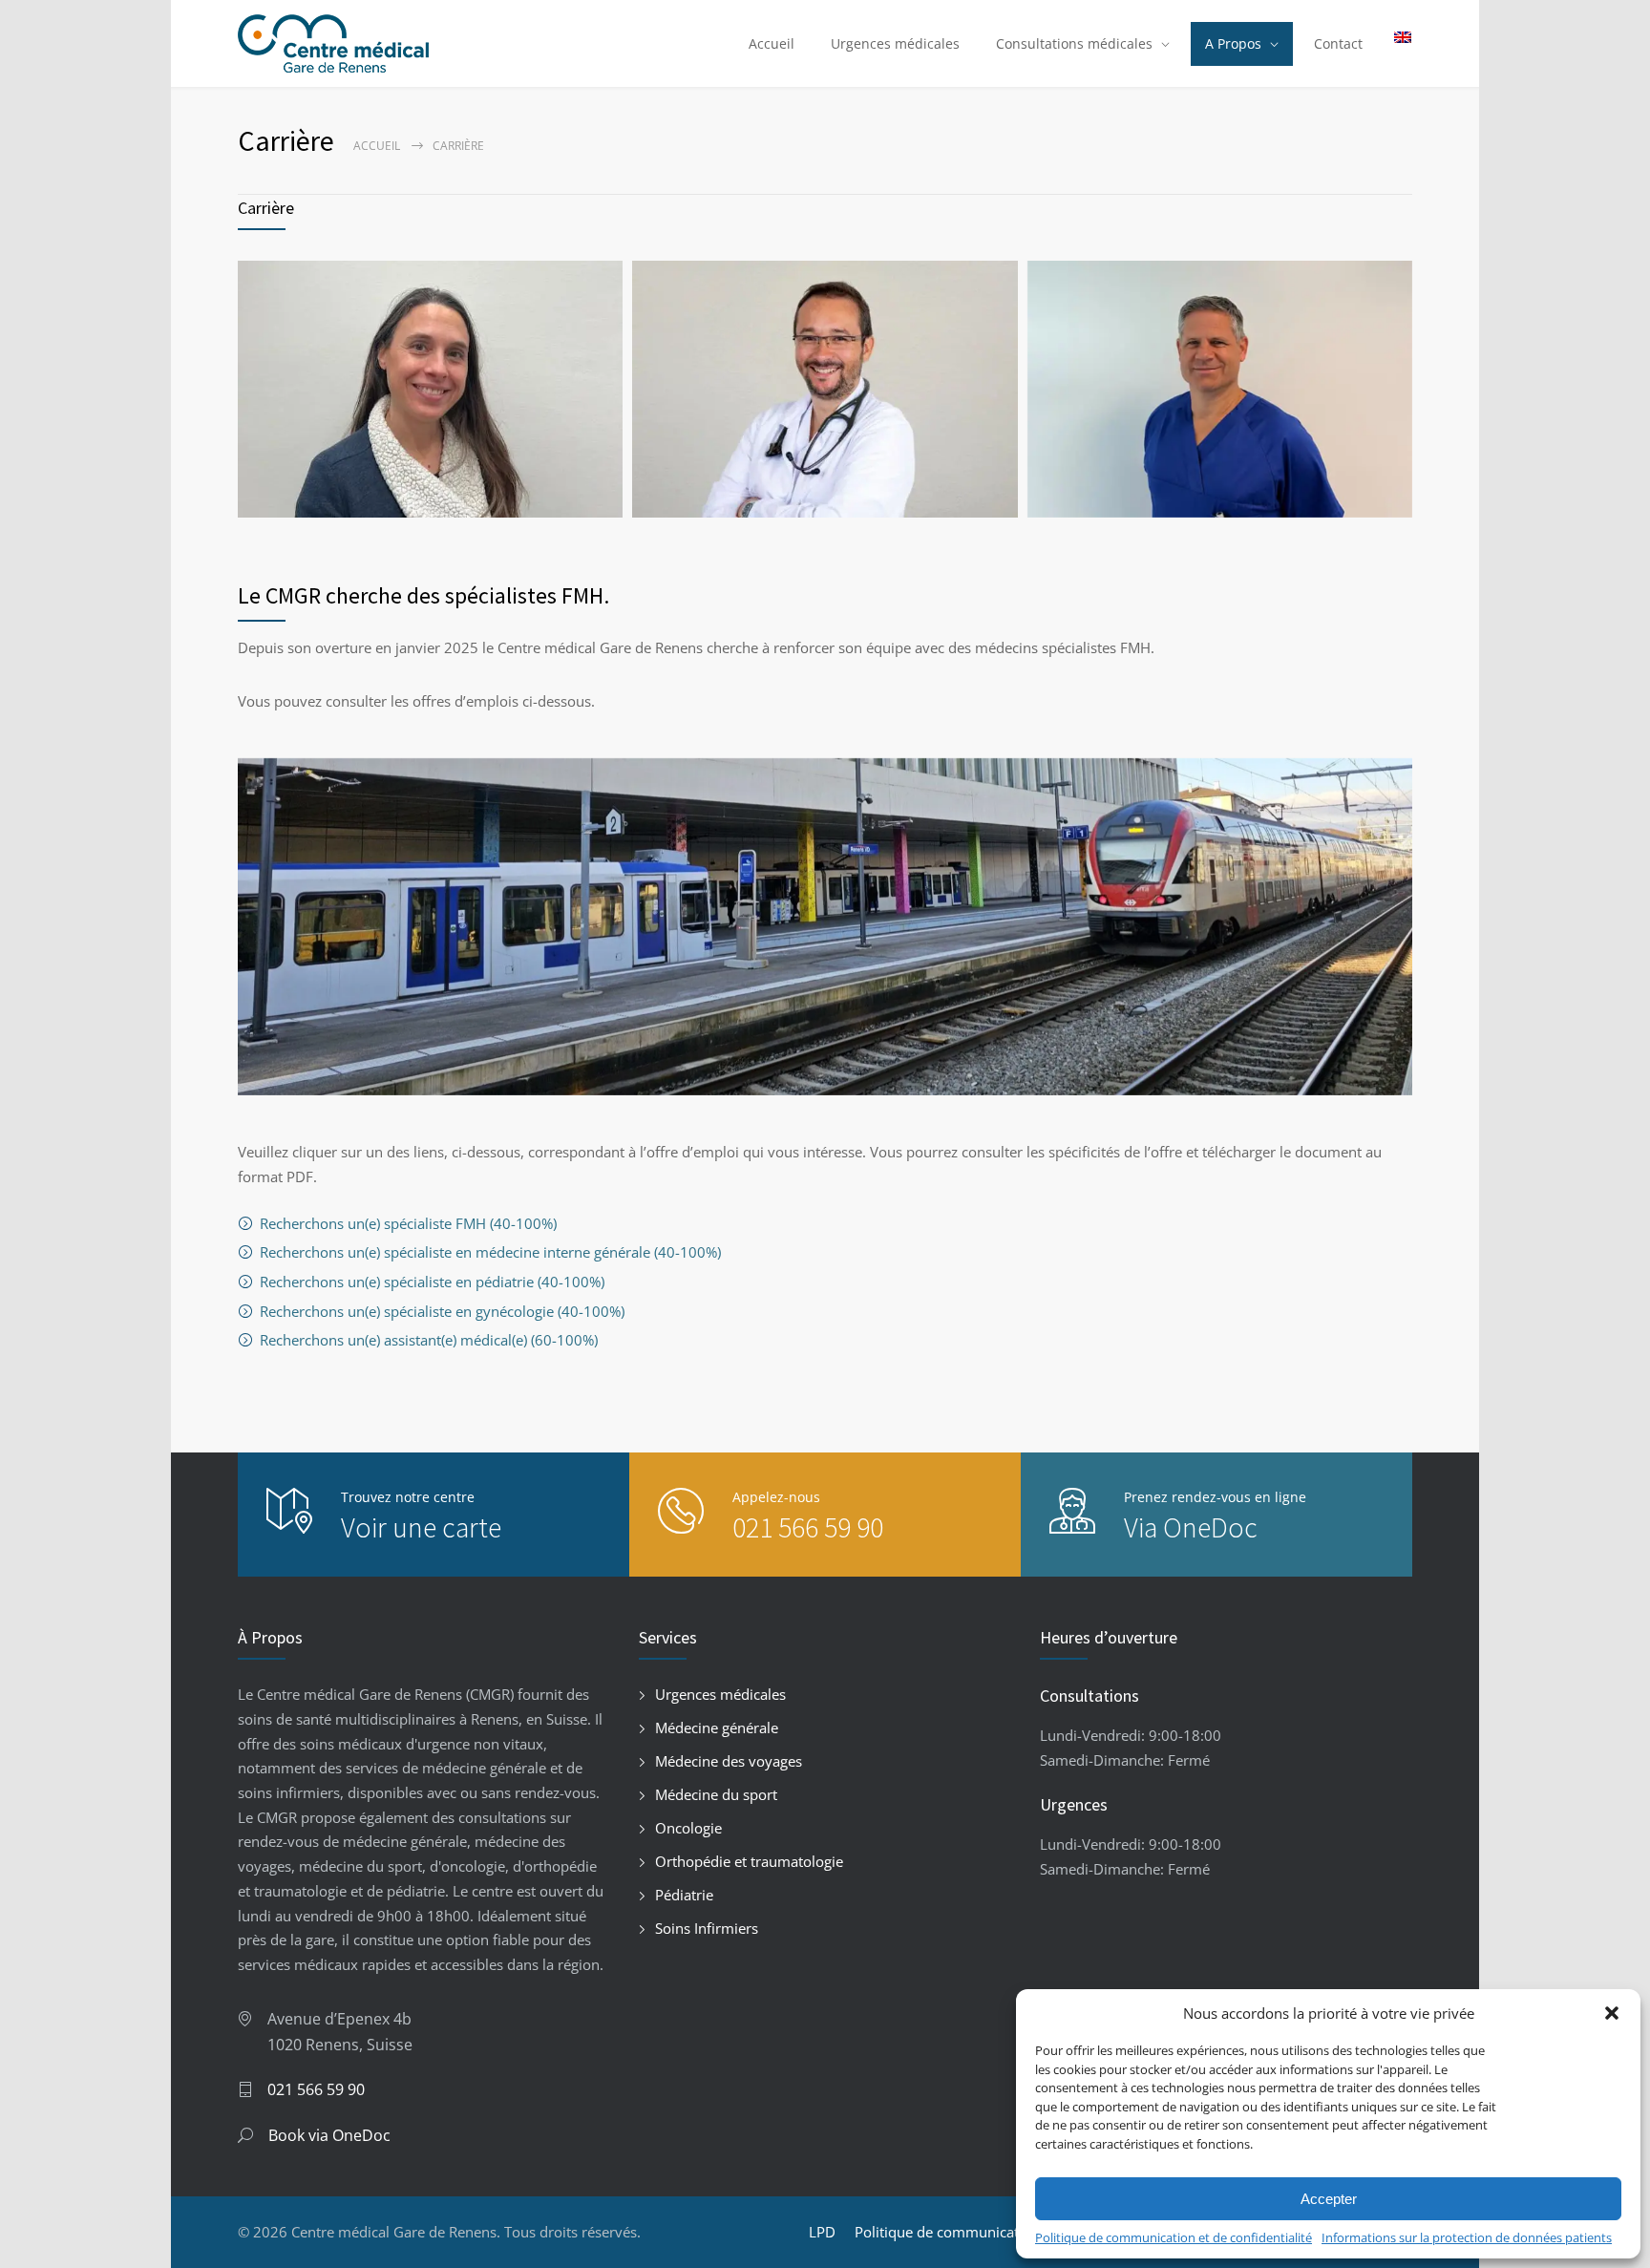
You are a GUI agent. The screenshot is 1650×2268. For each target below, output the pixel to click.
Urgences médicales (895, 43)
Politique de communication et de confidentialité (1174, 2237)
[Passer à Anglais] (1398, 37)
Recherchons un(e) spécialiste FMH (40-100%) (408, 1223)
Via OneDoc (1191, 1527)
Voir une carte (421, 1527)
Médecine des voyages (729, 1761)
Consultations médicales (1074, 43)
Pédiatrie (684, 1895)
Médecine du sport (716, 1794)
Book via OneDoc (329, 2135)
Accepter (1329, 2199)
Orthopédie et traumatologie (749, 1861)
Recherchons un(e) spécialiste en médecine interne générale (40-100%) (490, 1252)
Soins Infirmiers (707, 1928)
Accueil (772, 43)
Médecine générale (717, 1727)
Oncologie (688, 1828)
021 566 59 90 (808, 1527)
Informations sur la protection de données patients (1467, 2237)
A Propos (1233, 43)
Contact (1338, 43)
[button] (1612, 2013)
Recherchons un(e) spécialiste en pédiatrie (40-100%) (432, 1282)
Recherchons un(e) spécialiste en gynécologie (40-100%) (442, 1311)
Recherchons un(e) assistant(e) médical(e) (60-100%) (429, 1340)
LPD (822, 2232)
